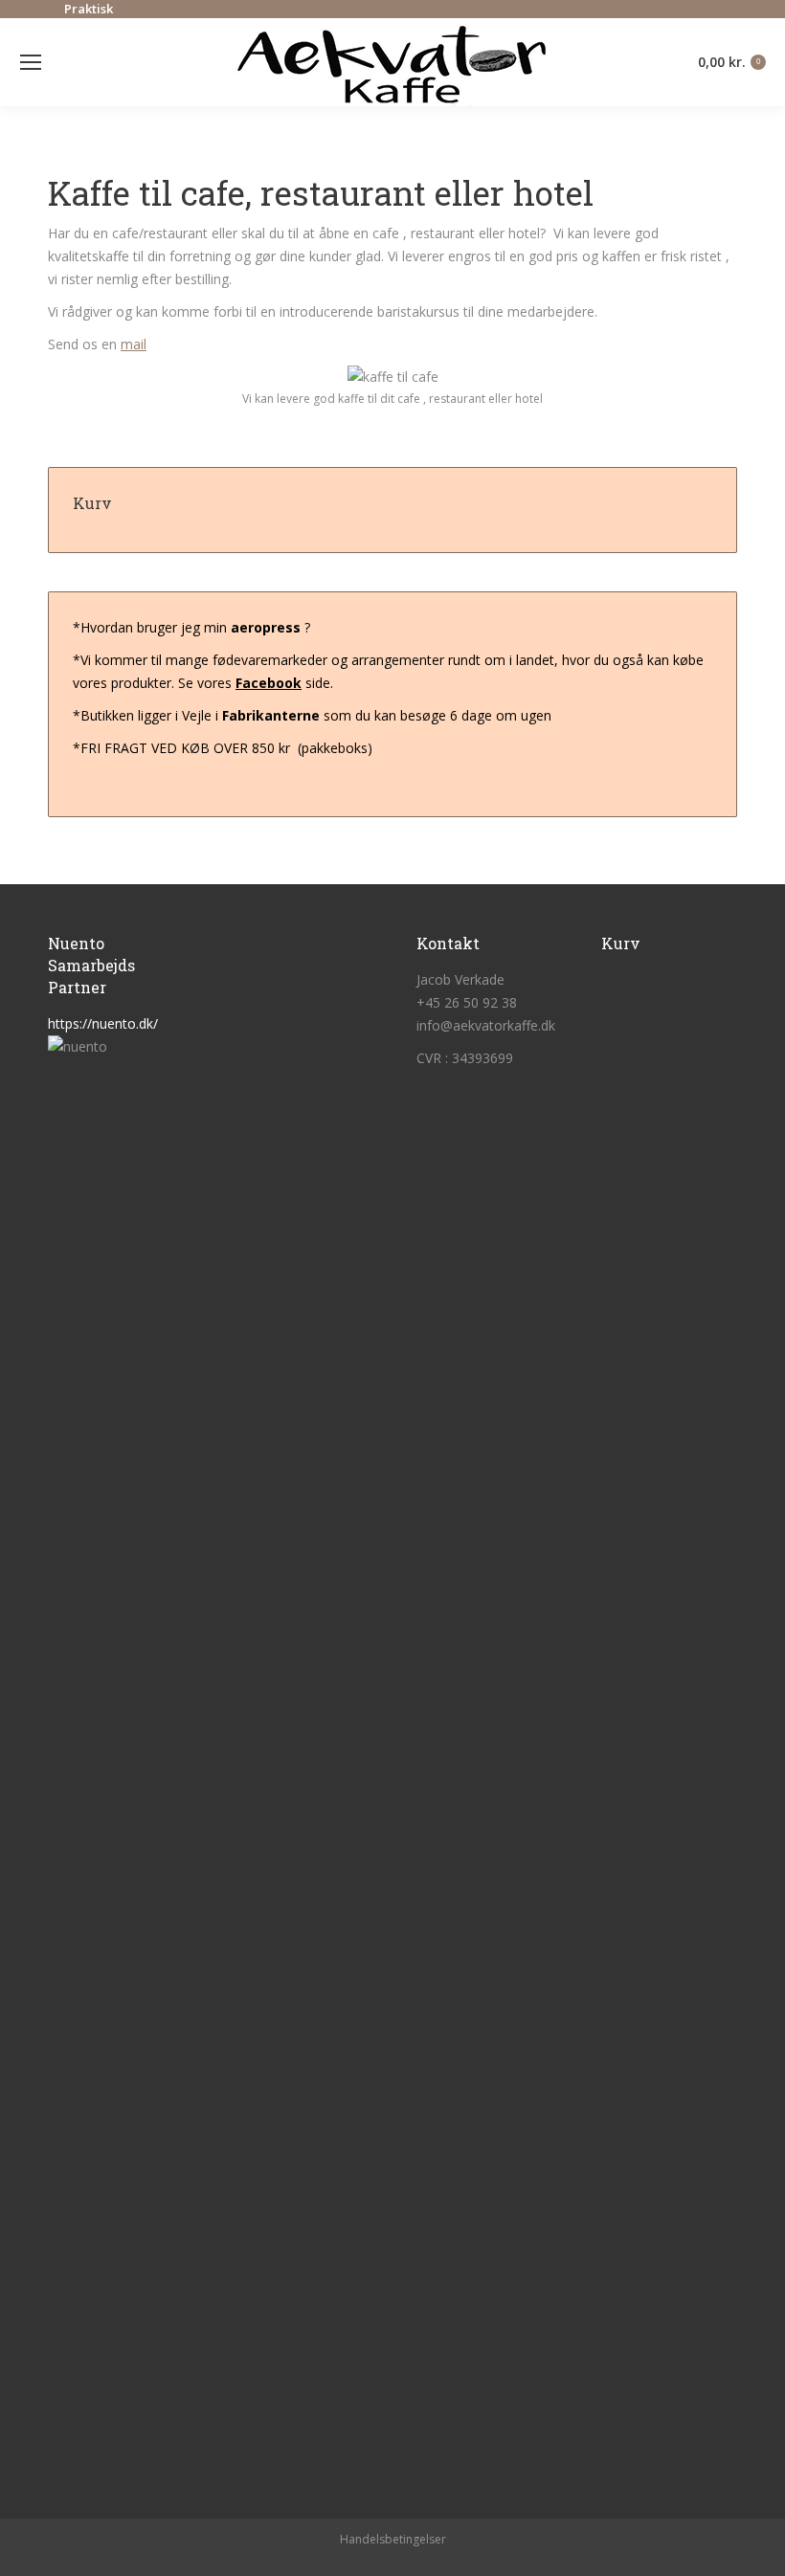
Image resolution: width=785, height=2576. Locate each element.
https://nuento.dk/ (103, 1023)
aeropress (266, 627)
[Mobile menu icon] (31, 62)
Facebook (269, 683)
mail (134, 344)
